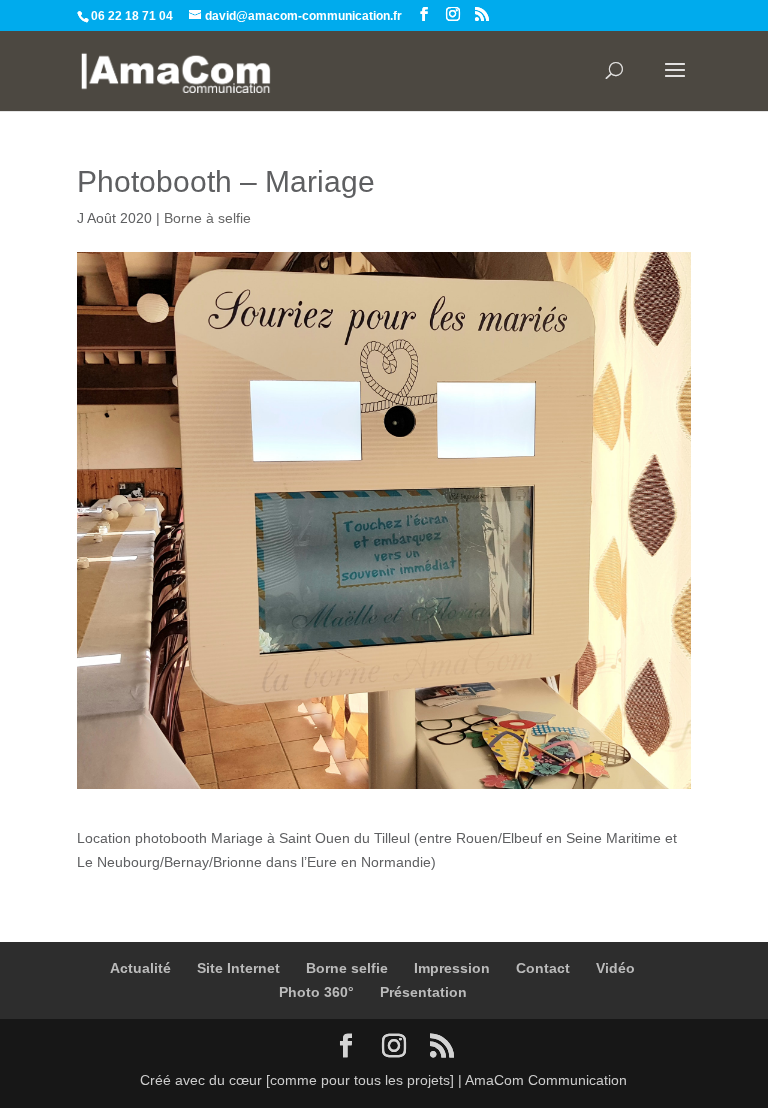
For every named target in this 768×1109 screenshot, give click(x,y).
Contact (543, 968)
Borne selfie (347, 968)
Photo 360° (316, 992)
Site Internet (238, 968)
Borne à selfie (207, 218)
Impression (452, 968)
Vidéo (615, 968)
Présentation (423, 992)
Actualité (140, 968)
